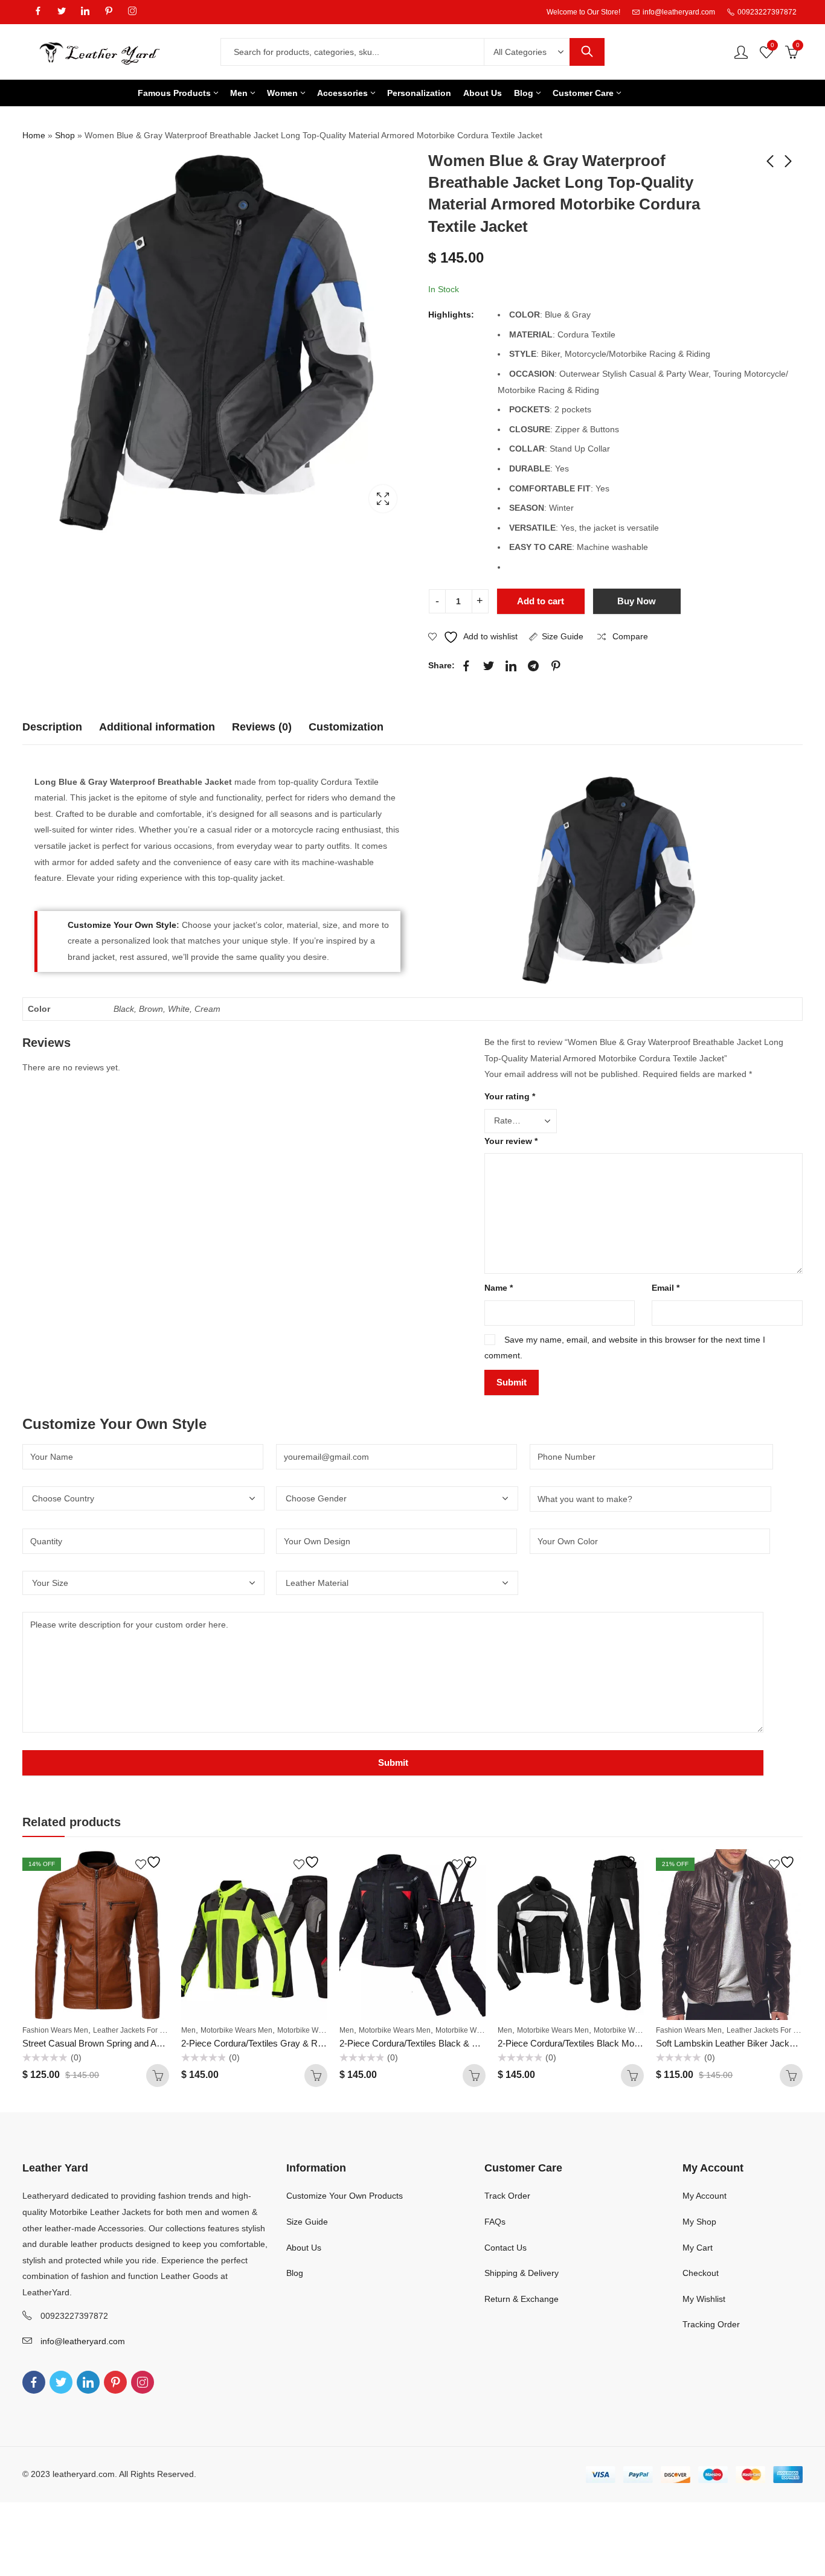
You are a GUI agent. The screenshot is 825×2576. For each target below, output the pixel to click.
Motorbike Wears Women (319, 2030)
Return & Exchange (522, 2299)
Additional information (157, 727)
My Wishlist (704, 2299)
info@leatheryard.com (83, 2341)
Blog (295, 2273)
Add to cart (541, 601)
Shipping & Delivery (522, 2273)
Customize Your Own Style (122, 925)
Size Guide (563, 636)
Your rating (510, 1096)
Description (52, 727)
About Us (304, 2248)
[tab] (52, 727)
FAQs (495, 2222)
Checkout (701, 2273)
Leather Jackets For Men (133, 2030)
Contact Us (506, 2248)
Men (188, 2030)
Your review (511, 1141)
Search (587, 52)
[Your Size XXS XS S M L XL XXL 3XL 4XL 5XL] (149, 1583)
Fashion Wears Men (55, 2030)
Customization (346, 727)
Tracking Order (711, 2324)
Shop (65, 135)
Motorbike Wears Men (236, 2030)
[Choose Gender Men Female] (403, 1498)
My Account (705, 2196)
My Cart (698, 2248)
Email (666, 1288)
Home (34, 135)
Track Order (507, 2196)
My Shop (699, 2222)
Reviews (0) (262, 727)
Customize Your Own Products (345, 2196)
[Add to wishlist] (150, 1862)
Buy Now (637, 601)
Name (499, 1288)
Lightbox (383, 499)
